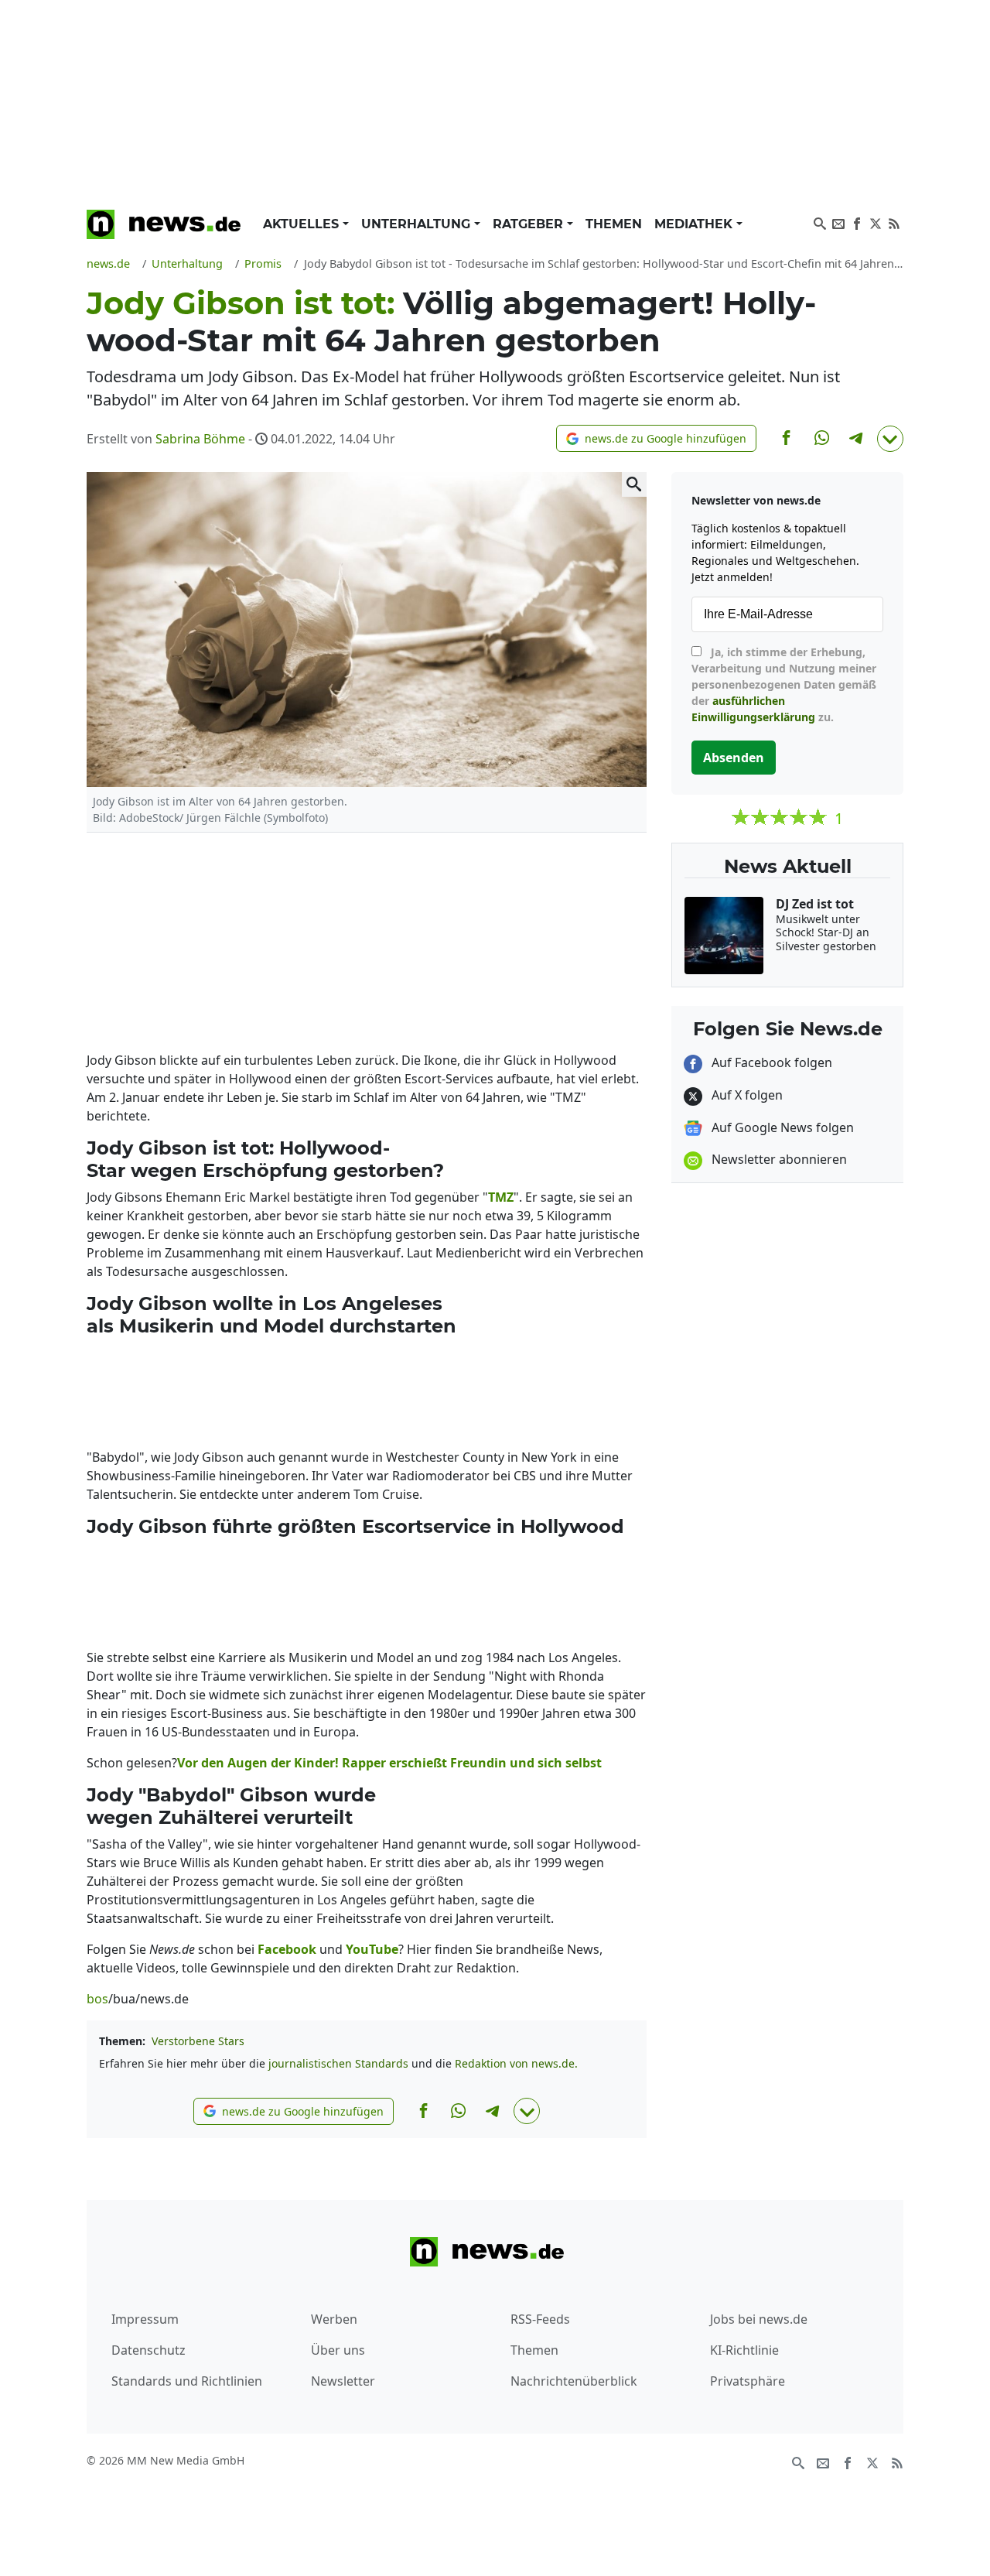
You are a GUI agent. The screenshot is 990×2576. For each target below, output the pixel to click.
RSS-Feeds (540, 2319)
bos (97, 1999)
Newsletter (343, 2381)
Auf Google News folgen (781, 1127)
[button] (656, 438)
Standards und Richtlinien (187, 2381)
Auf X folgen (746, 1095)
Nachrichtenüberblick (574, 2381)
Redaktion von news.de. (516, 2063)
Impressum (145, 2319)
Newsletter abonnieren (778, 1159)
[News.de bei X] (876, 222)
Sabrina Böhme (200, 439)
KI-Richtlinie (744, 2350)
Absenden (734, 758)
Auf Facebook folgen (770, 1062)
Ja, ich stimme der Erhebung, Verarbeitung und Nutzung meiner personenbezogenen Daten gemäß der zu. (784, 684)
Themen (614, 224)
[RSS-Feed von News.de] (894, 222)
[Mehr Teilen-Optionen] (890, 439)
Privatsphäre (748, 2381)
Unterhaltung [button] (418, 224)
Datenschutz (148, 2350)
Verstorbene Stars (198, 2041)
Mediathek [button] (695, 224)
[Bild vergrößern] (634, 484)
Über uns (338, 2350)
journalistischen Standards (338, 2063)
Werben (334, 2319)
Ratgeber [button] (530, 224)
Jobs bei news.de (759, 2319)
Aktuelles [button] (303, 224)
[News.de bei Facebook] (857, 222)
